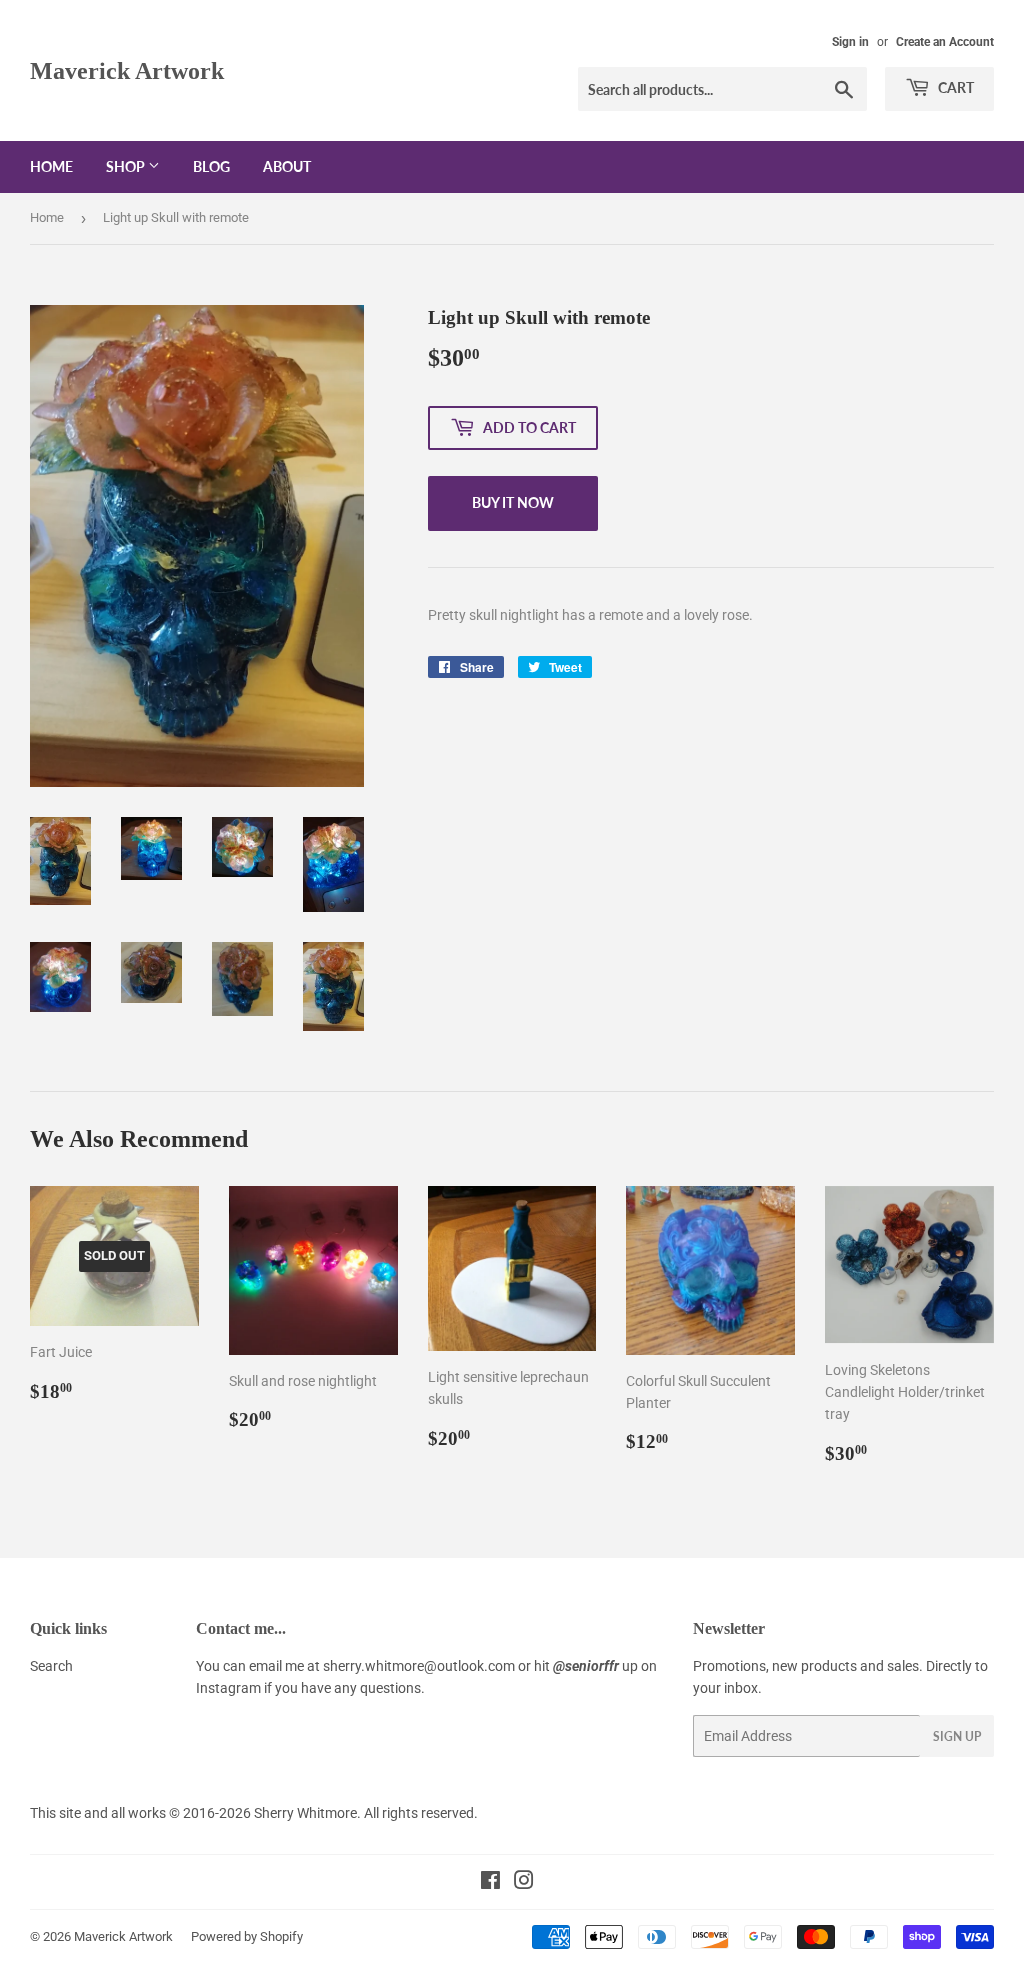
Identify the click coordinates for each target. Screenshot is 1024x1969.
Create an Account (945, 42)
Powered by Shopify (247, 1936)
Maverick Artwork (127, 70)
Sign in (850, 42)
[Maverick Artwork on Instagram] (524, 1883)
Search (51, 1666)
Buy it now (513, 502)
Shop (127, 166)
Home (51, 166)
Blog (211, 166)
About (287, 166)
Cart (954, 87)
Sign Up (957, 1736)
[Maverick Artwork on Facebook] (490, 1883)
